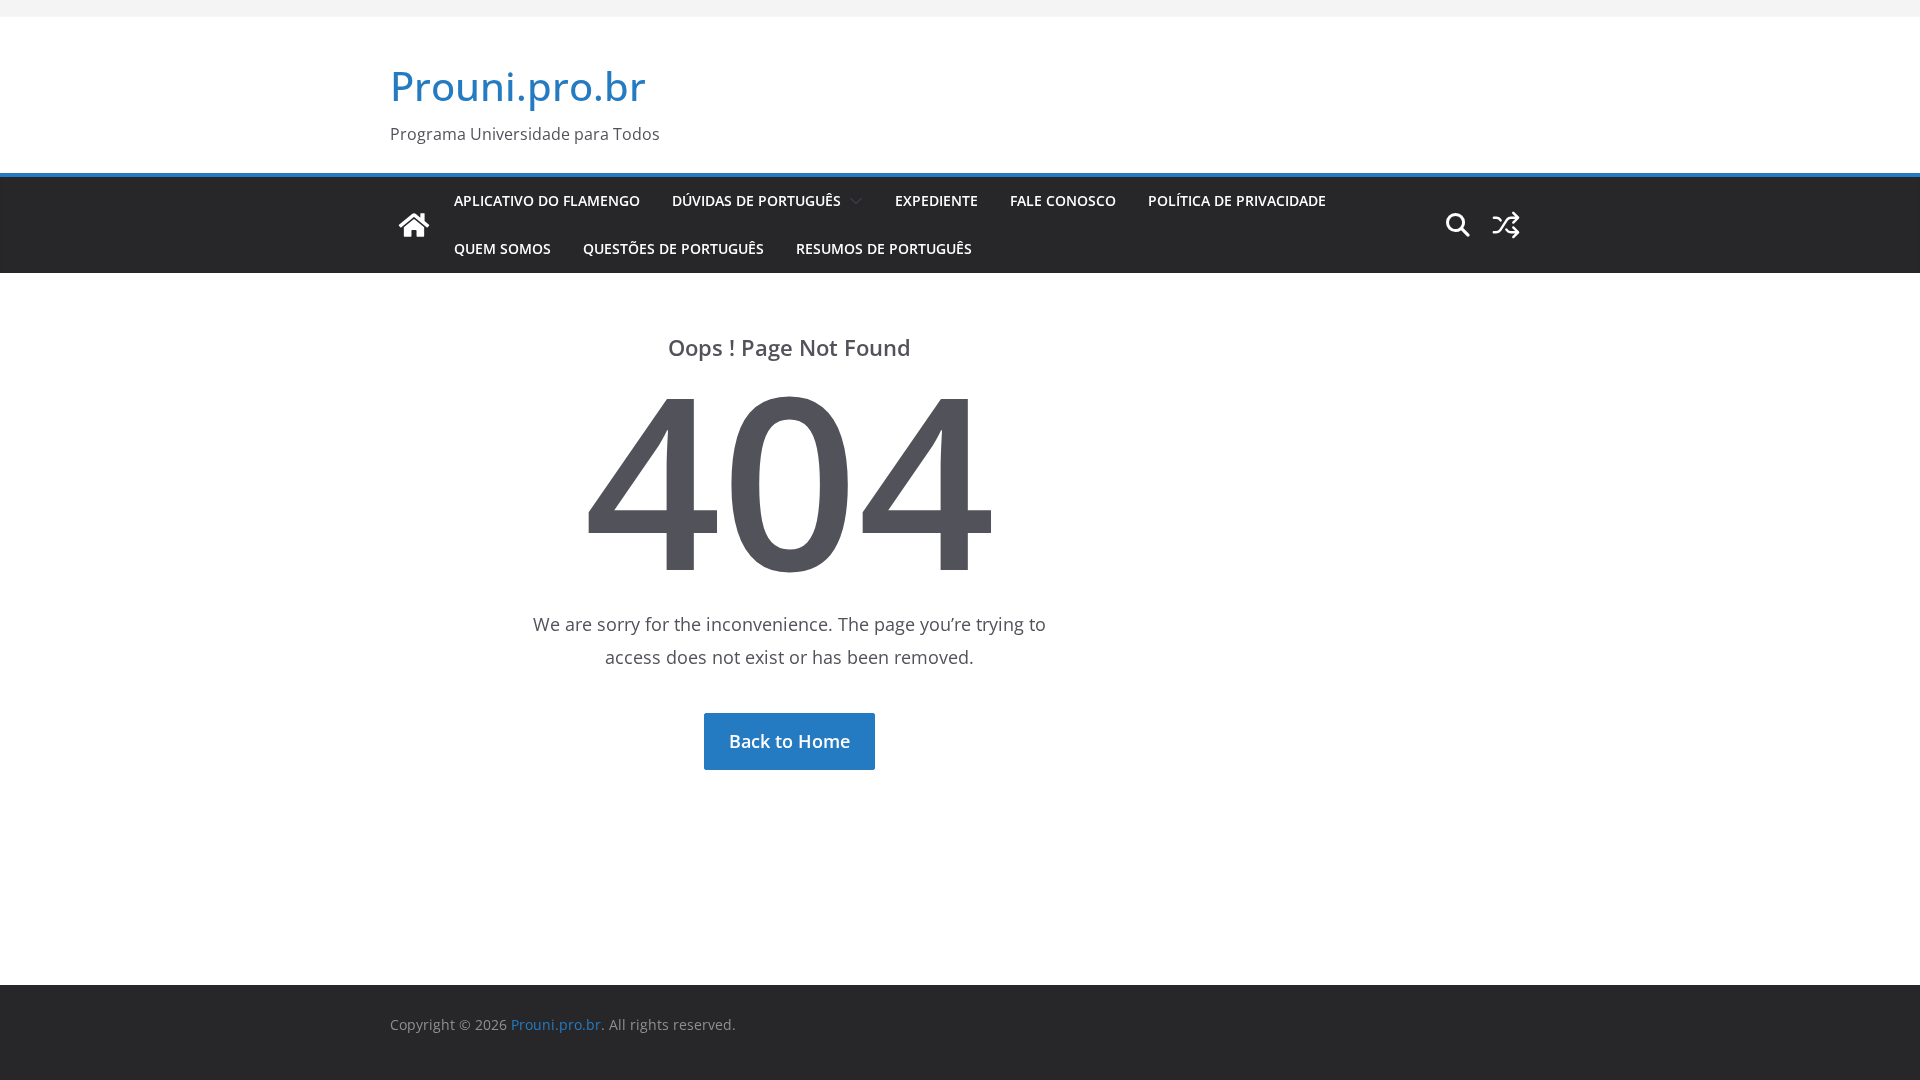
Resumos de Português (884, 248)
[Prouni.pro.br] (414, 225)
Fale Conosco (1063, 200)
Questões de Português (673, 248)
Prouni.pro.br (518, 85)
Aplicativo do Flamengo (547, 200)
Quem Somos (502, 248)
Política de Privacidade (1237, 200)
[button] (852, 201)
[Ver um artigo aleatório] (1506, 225)
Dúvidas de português (756, 200)
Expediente (936, 200)
